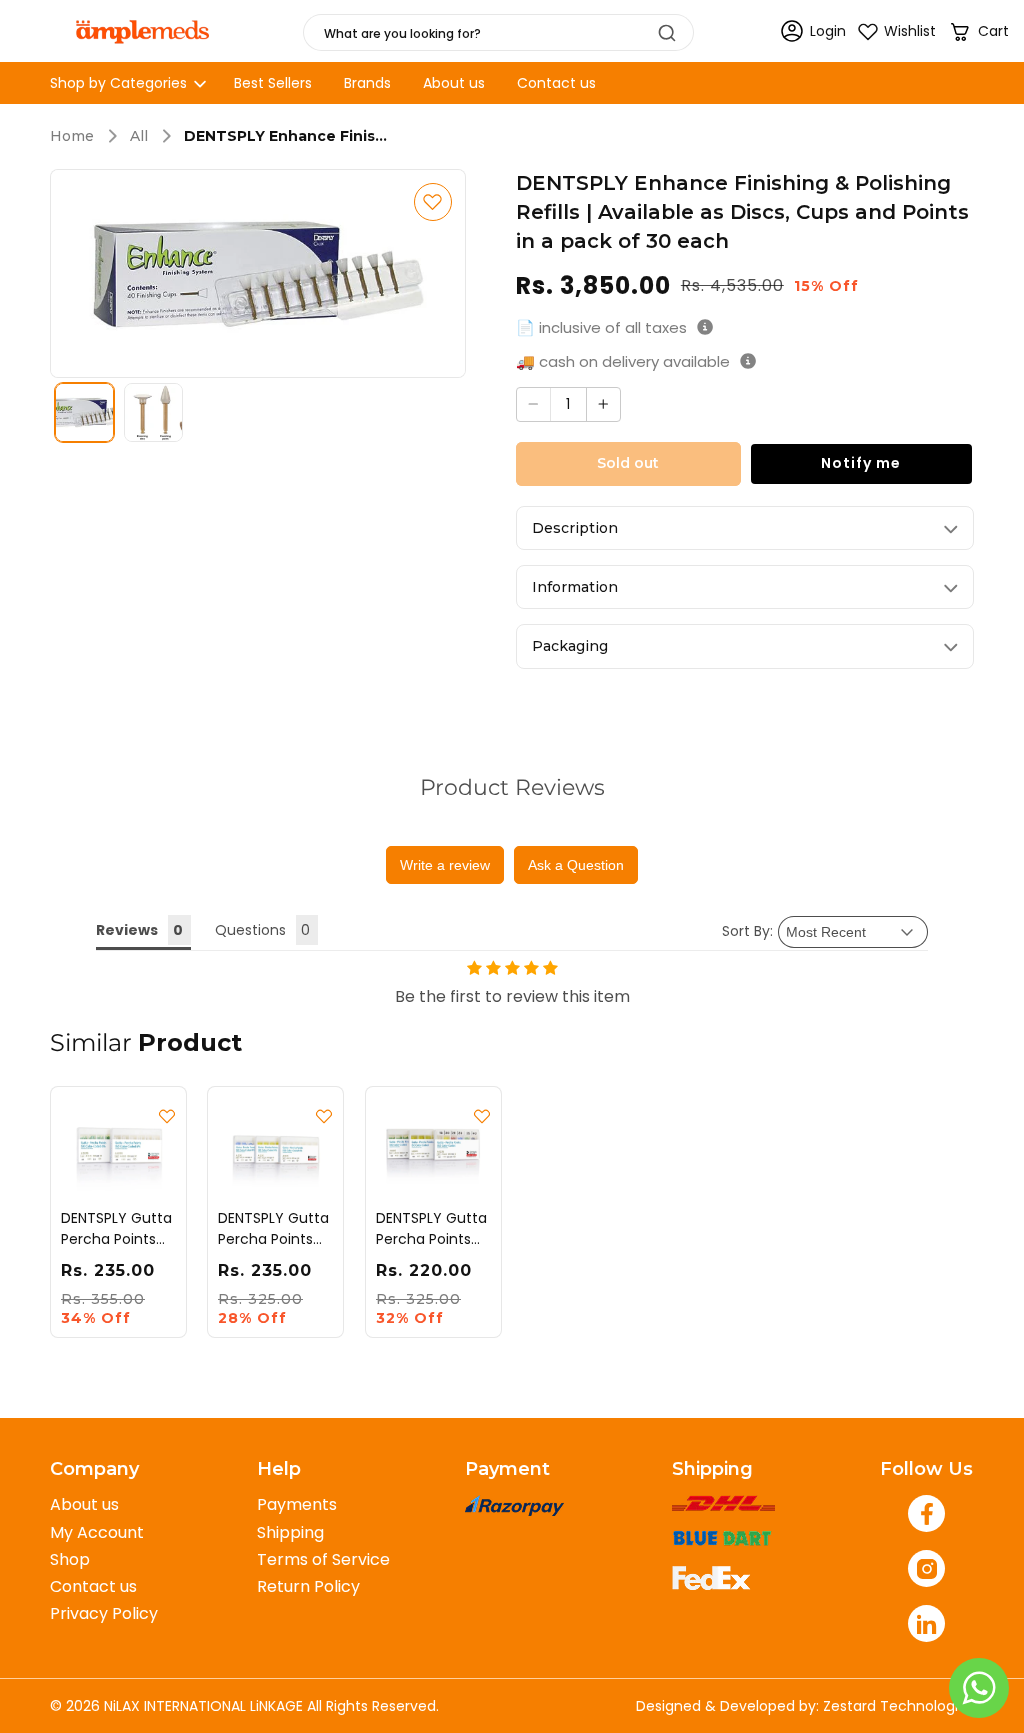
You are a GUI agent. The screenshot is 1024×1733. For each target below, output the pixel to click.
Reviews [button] (127, 930)
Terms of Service (323, 1559)
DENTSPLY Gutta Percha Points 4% (273, 1229)
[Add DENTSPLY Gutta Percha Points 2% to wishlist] (482, 1116)
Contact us (93, 1586)
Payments (297, 1504)
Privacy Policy (104, 1613)
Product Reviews (512, 787)
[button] (978, 32)
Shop (70, 1559)
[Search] (667, 33)
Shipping (290, 1532)
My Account (97, 1532)
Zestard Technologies (898, 1706)
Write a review (445, 865)
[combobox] (498, 32)
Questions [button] (250, 930)
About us (84, 1504)
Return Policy (308, 1586)
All (139, 136)
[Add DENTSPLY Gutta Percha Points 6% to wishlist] (167, 1116)
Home (72, 136)
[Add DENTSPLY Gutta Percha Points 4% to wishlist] (325, 1116)
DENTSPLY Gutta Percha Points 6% (116, 1229)
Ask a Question (576, 865)
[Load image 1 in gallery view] (84, 412)
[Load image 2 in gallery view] (153, 412)
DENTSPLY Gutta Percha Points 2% (431, 1229)
